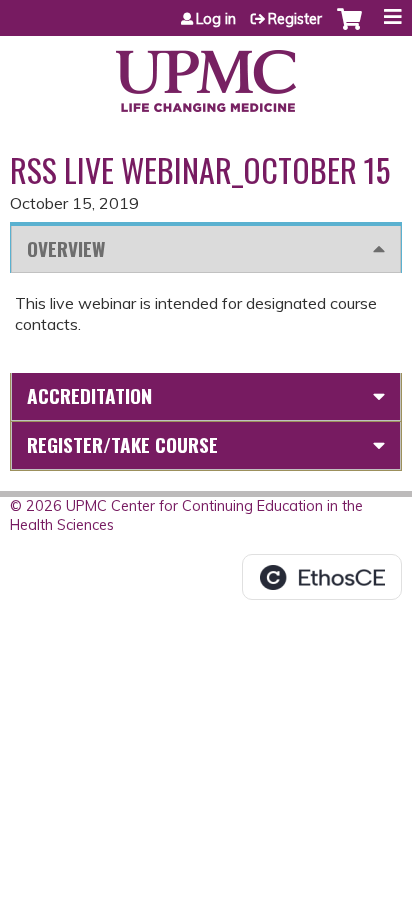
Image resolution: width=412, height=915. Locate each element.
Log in (216, 19)
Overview (66, 248)
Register (295, 19)
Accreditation (89, 395)
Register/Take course (122, 444)
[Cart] (349, 29)
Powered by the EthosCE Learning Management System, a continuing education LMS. (322, 577)
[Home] (206, 74)
